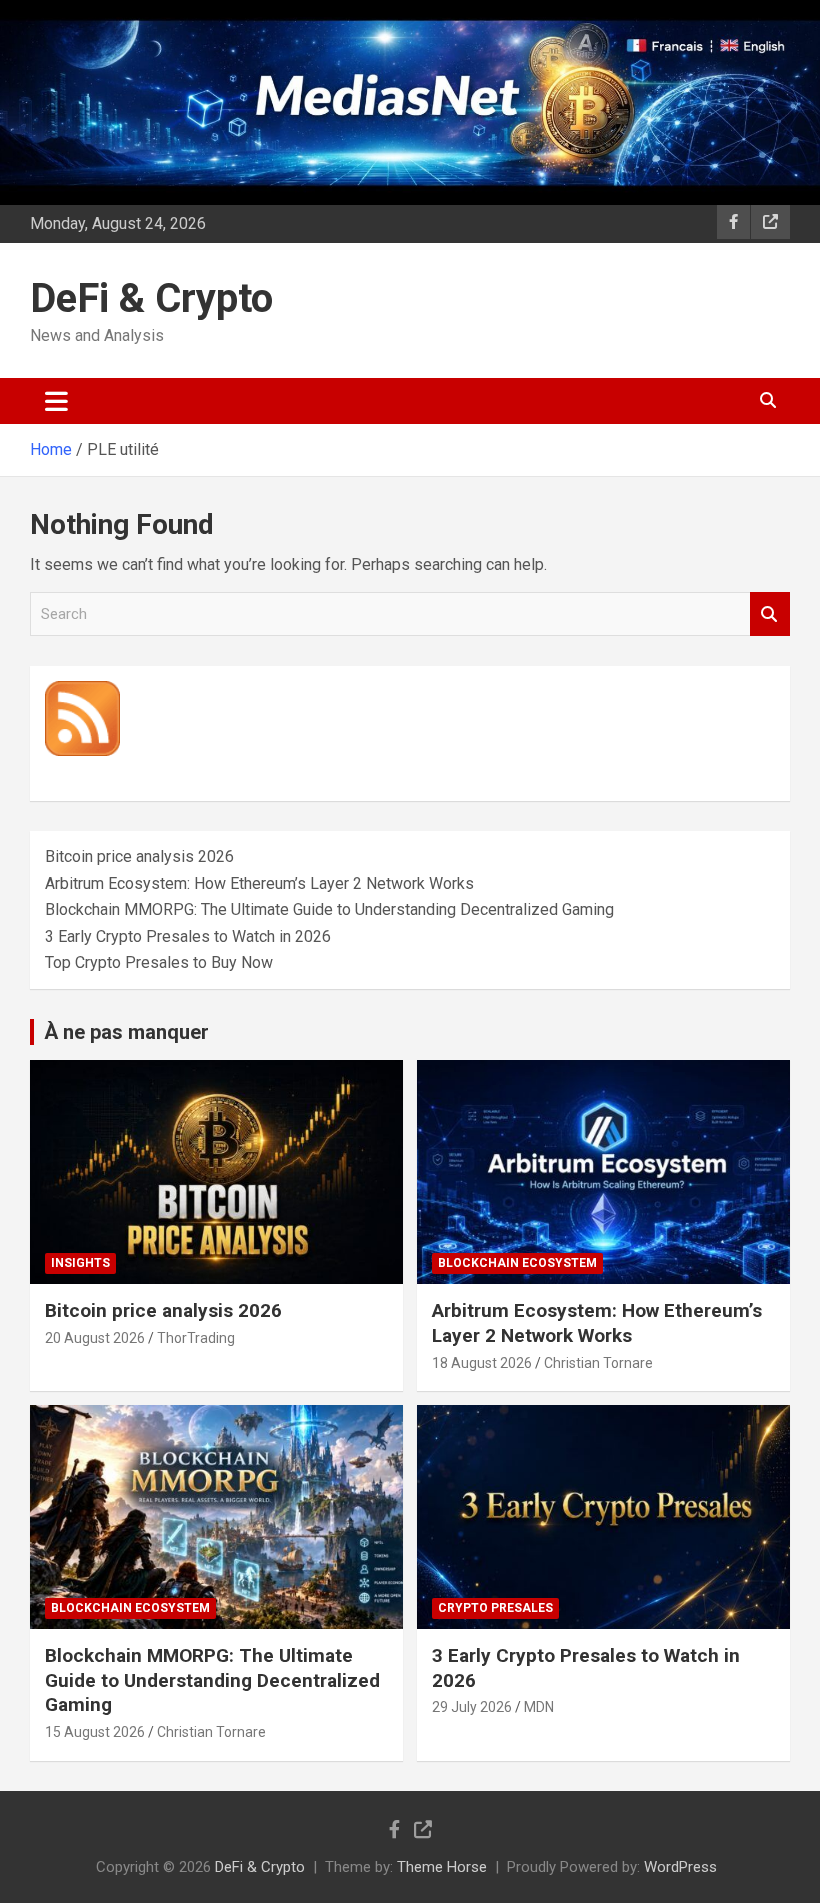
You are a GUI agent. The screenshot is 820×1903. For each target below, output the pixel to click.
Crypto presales (495, 1608)
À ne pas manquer (126, 1032)
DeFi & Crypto (151, 298)
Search (770, 614)
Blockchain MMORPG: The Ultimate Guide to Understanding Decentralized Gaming (329, 909)
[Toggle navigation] (56, 401)
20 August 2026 (95, 1338)
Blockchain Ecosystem (517, 1263)
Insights (80, 1263)
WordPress (680, 1867)
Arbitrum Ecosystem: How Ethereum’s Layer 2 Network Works (259, 883)
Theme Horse (442, 1867)
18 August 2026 (482, 1363)
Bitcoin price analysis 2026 (139, 856)
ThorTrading (196, 1338)
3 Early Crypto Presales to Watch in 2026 (188, 936)
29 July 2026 (472, 1707)
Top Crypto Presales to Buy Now (159, 962)
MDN (539, 1707)
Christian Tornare (598, 1363)
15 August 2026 (95, 1732)
